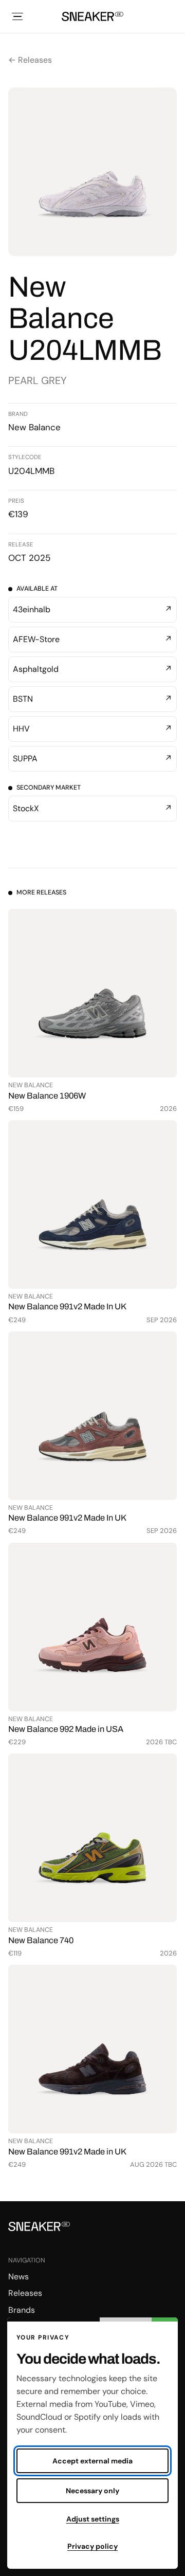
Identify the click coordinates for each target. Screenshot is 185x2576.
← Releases (30, 60)
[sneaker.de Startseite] (92, 16)
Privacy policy (92, 2546)
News (18, 2277)
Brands (22, 2310)
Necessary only (92, 2491)
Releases (25, 2293)
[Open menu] (17, 16)
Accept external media (92, 2461)
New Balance (34, 427)
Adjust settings (93, 2519)
